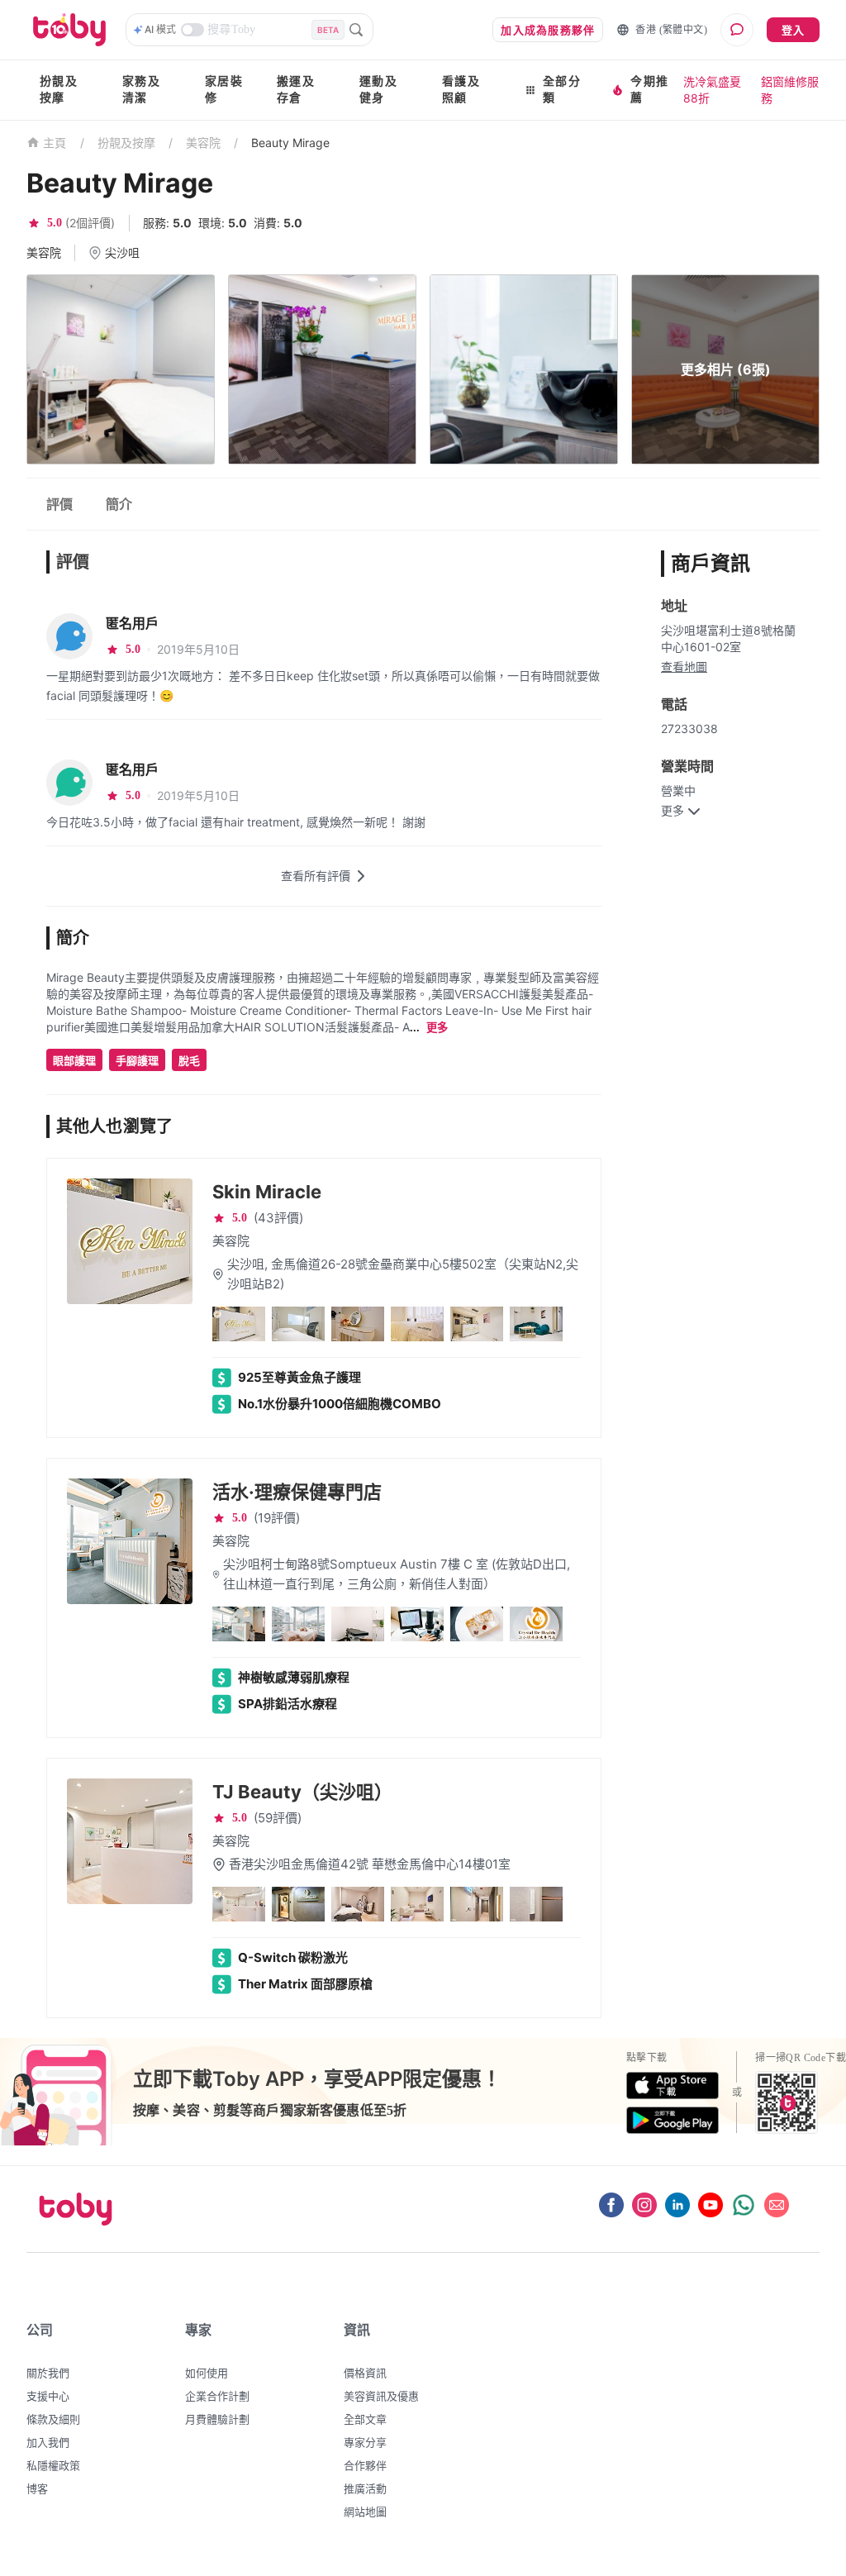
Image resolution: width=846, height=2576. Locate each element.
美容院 (203, 143)
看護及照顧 (461, 90)
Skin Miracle (267, 1192)
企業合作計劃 (217, 2396)
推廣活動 (365, 2488)
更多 (437, 1028)
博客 (37, 2488)
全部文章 (365, 2419)
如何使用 (207, 2373)
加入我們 (48, 2442)
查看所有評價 (316, 876)
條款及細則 (53, 2419)
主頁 (55, 143)
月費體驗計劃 (217, 2419)
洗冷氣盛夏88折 (712, 90)
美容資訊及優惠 (381, 2396)
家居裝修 (224, 90)
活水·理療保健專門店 (297, 1492)
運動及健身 (378, 90)
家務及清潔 (141, 90)
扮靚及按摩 (59, 90)
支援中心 (48, 2396)
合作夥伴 (365, 2465)
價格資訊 (365, 2373)
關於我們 (48, 2373)
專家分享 (365, 2442)
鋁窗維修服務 (790, 90)
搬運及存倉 (296, 90)
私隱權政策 (53, 2465)
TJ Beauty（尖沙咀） (302, 1792)
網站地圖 (365, 2512)
